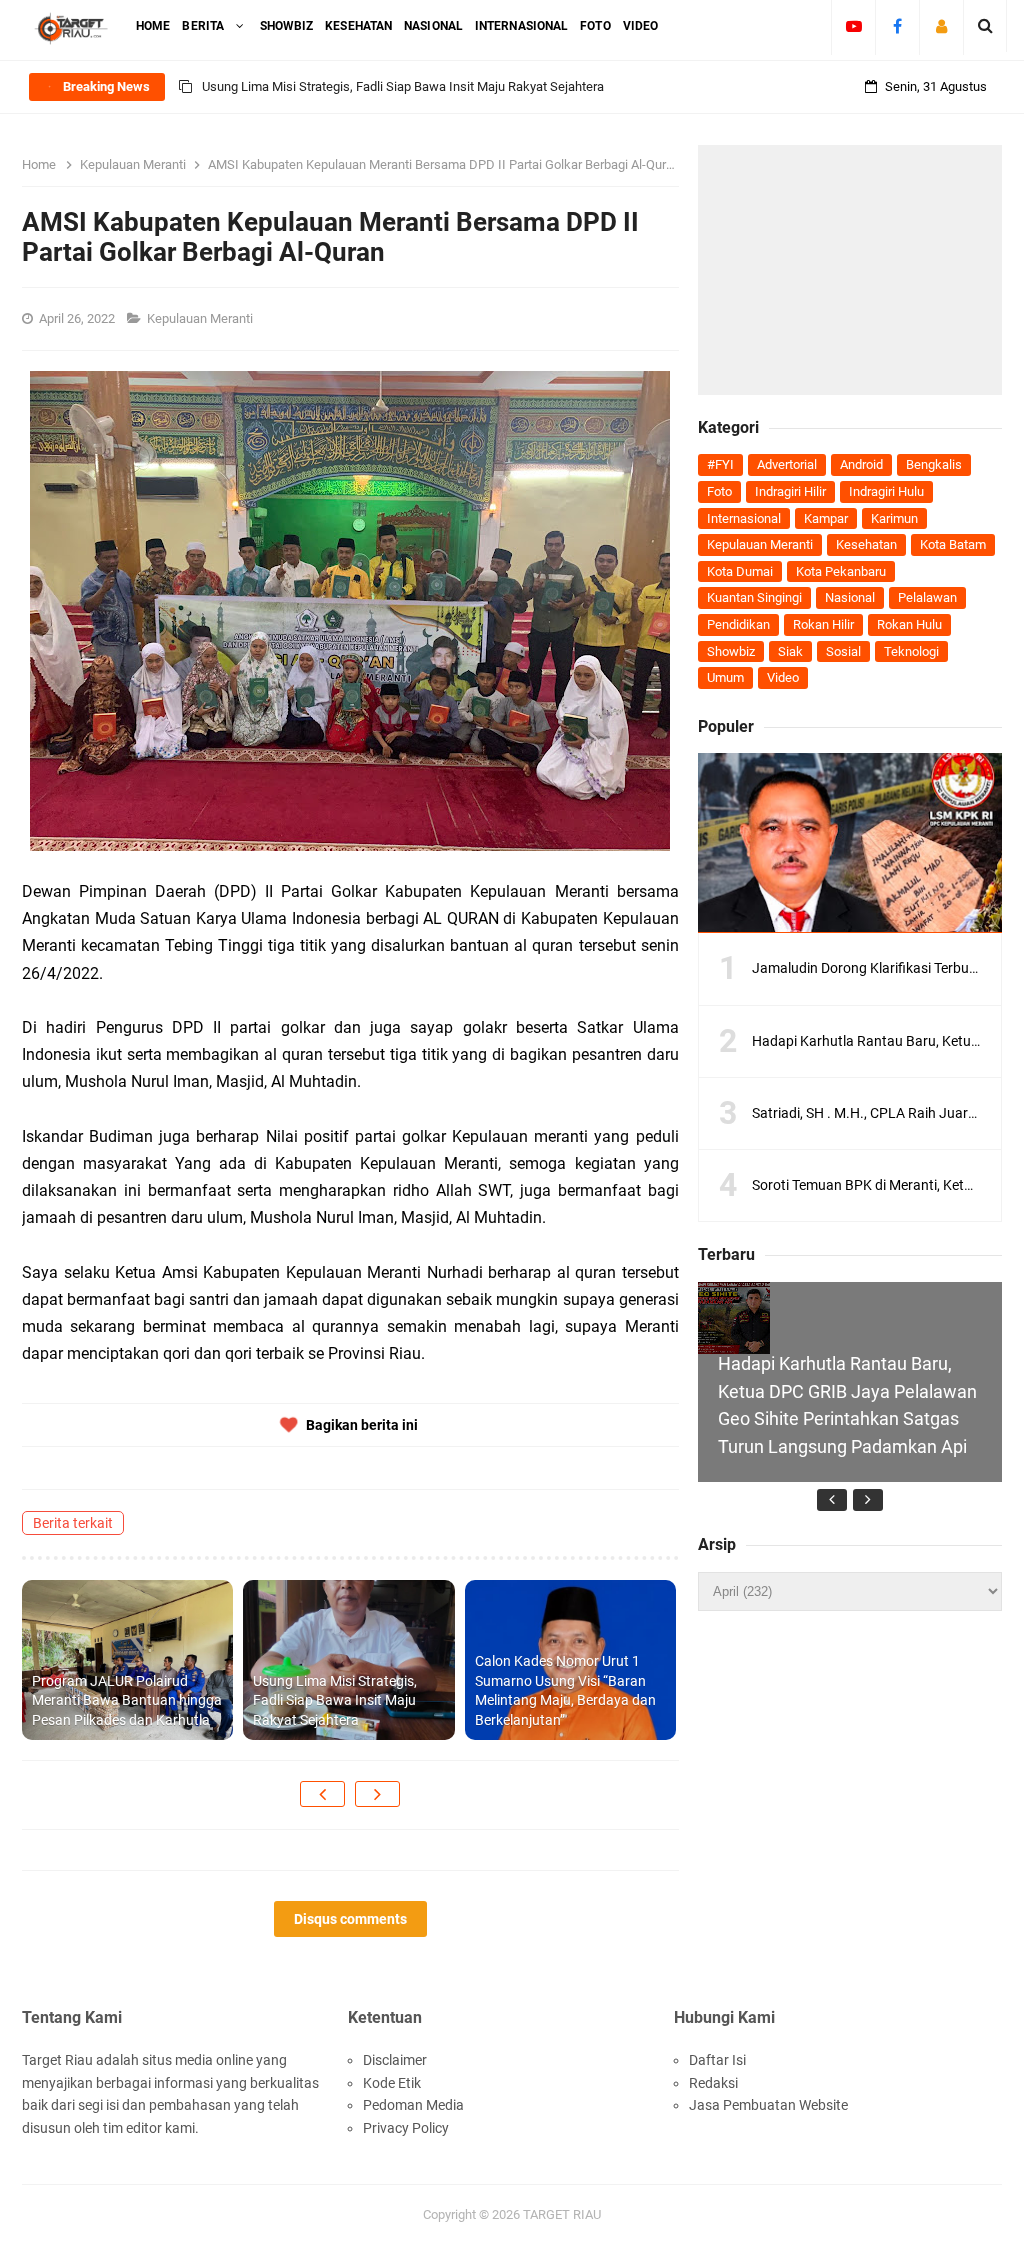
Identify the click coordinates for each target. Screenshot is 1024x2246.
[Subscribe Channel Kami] (853, 26)
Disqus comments (350, 1919)
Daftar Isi (717, 2060)
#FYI (720, 464)
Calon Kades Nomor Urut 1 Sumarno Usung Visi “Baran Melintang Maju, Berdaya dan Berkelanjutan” (565, 1690)
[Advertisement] (850, 270)
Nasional (850, 597)
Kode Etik (392, 2083)
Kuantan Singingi (754, 597)
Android (861, 464)
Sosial (843, 651)
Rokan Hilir (823, 624)
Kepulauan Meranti (201, 318)
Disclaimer (395, 2060)
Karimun (894, 518)
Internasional (744, 518)
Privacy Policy (406, 2128)
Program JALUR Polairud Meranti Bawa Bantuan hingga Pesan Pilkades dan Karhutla (127, 1700)
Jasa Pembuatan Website (768, 2105)
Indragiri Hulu (886, 491)
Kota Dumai (740, 571)
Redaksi (713, 2083)
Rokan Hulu (909, 624)
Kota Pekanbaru (841, 571)
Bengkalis (934, 464)
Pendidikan (738, 624)
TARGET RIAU (562, 2214)
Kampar (826, 518)
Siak (790, 651)
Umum (725, 677)
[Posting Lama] (377, 1794)
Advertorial (787, 464)
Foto (719, 491)
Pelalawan (927, 597)
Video (783, 677)
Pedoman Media (413, 2105)
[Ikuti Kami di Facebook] (897, 26)
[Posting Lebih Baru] (322, 1794)
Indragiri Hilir (790, 491)
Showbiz (731, 651)
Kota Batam (953, 544)
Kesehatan (866, 544)
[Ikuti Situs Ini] (941, 26)
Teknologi (911, 651)
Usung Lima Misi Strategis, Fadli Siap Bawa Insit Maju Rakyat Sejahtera (403, 86)
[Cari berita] (985, 26)
